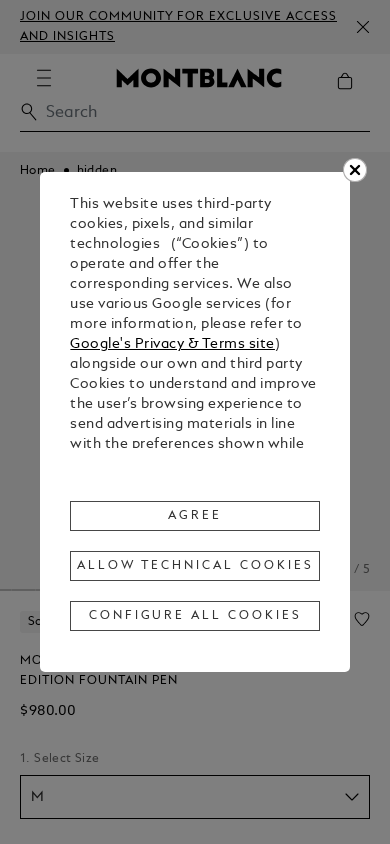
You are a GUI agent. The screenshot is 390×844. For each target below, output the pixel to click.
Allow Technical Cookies (195, 566)
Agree (195, 516)
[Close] (355, 170)
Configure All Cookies (195, 616)
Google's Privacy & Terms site (172, 344)
